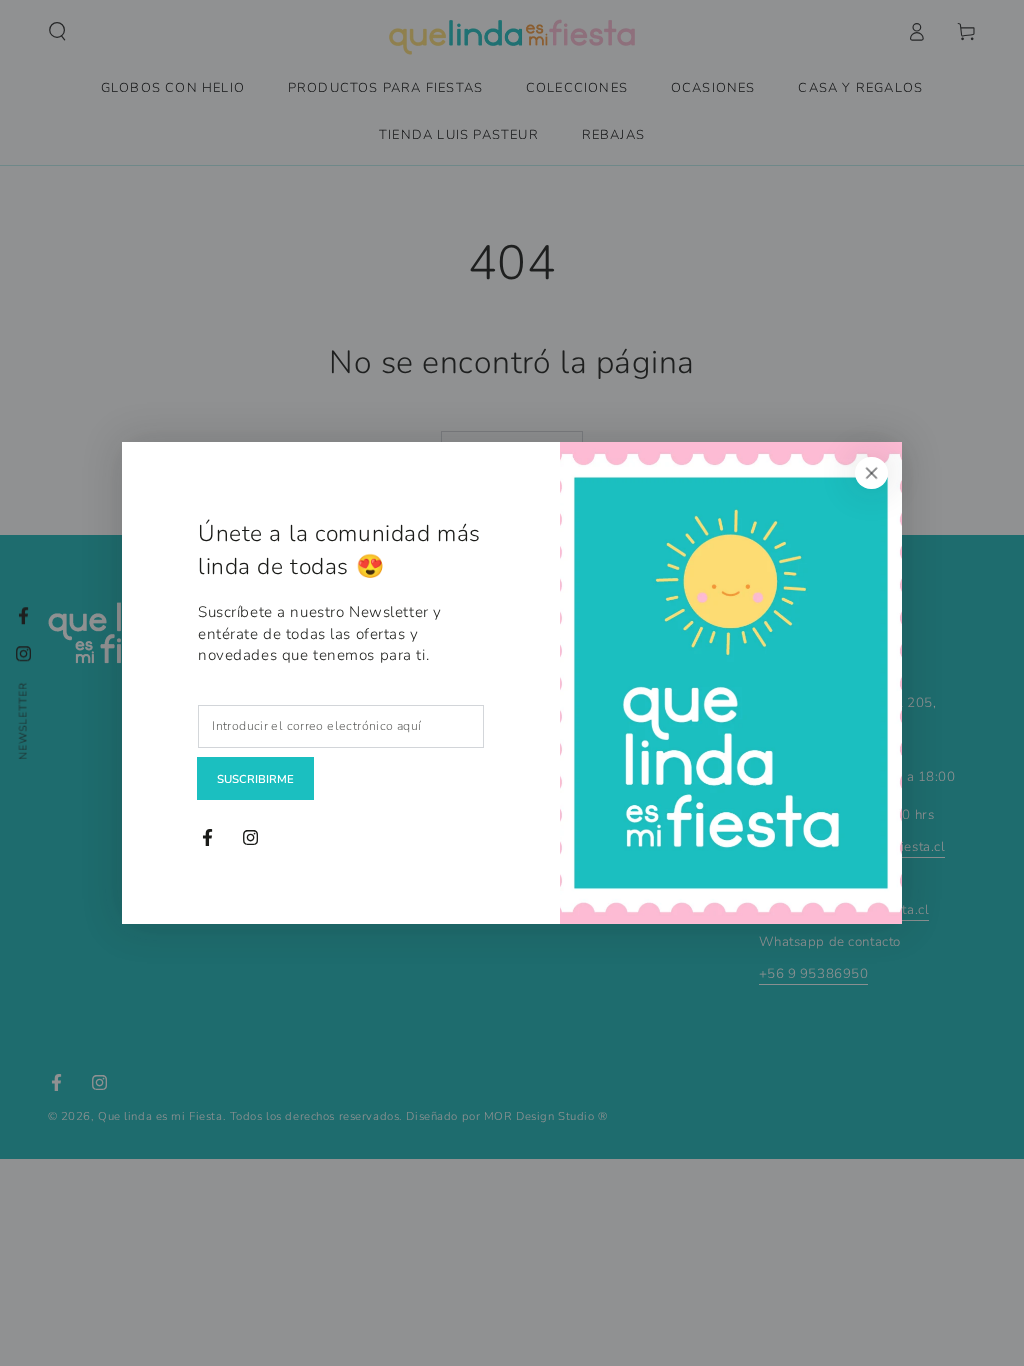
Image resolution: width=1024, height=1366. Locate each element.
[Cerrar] (872, 473)
